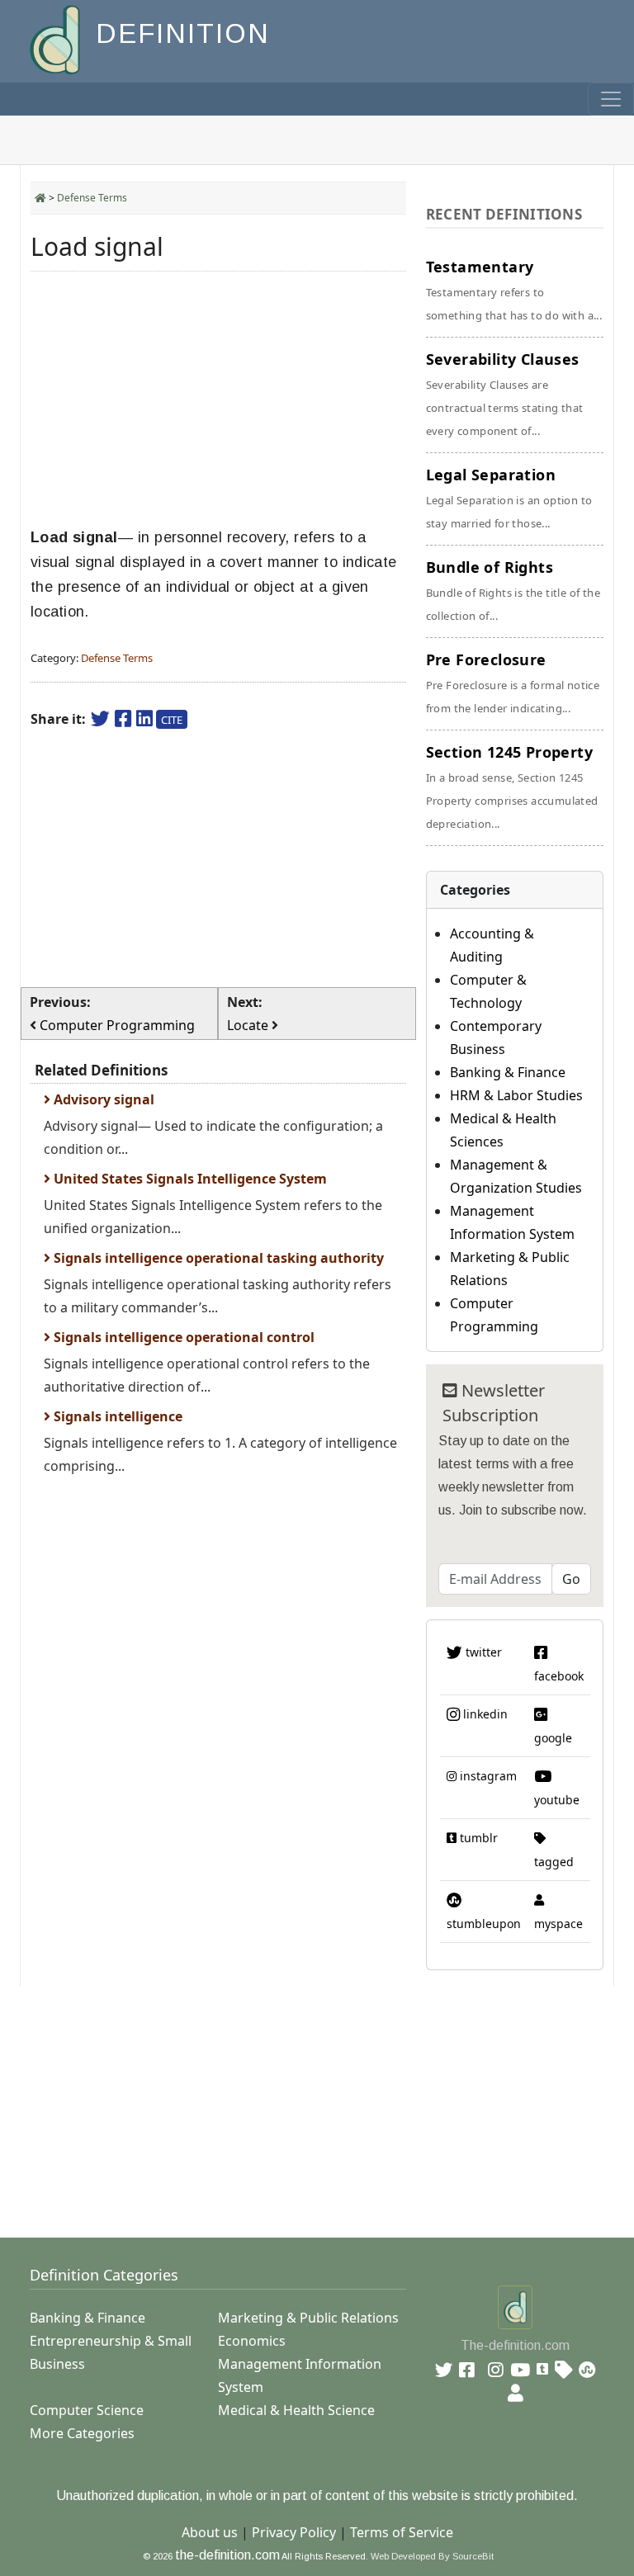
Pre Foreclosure (513, 683)
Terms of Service (402, 2532)
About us (210, 2532)
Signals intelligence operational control (182, 1337)
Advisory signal (102, 1099)
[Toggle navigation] (611, 99)
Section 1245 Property (512, 787)
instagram (487, 1776)
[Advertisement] (218, 399)
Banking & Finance (508, 1072)
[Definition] (57, 38)
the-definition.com (227, 2555)
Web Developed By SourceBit (432, 2556)
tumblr (477, 1838)
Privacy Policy (294, 2532)
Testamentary (514, 290)
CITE (172, 720)
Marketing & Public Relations (308, 2318)
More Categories (82, 2433)
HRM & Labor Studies (516, 1095)
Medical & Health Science (296, 2410)
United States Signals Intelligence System (189, 1179)
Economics (252, 2341)
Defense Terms (92, 198)
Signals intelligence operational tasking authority (217, 1258)
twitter (482, 1652)
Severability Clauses (505, 394)
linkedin (484, 1714)
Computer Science (87, 2410)
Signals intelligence (116, 1416)
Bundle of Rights (513, 590)
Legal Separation (509, 498)
